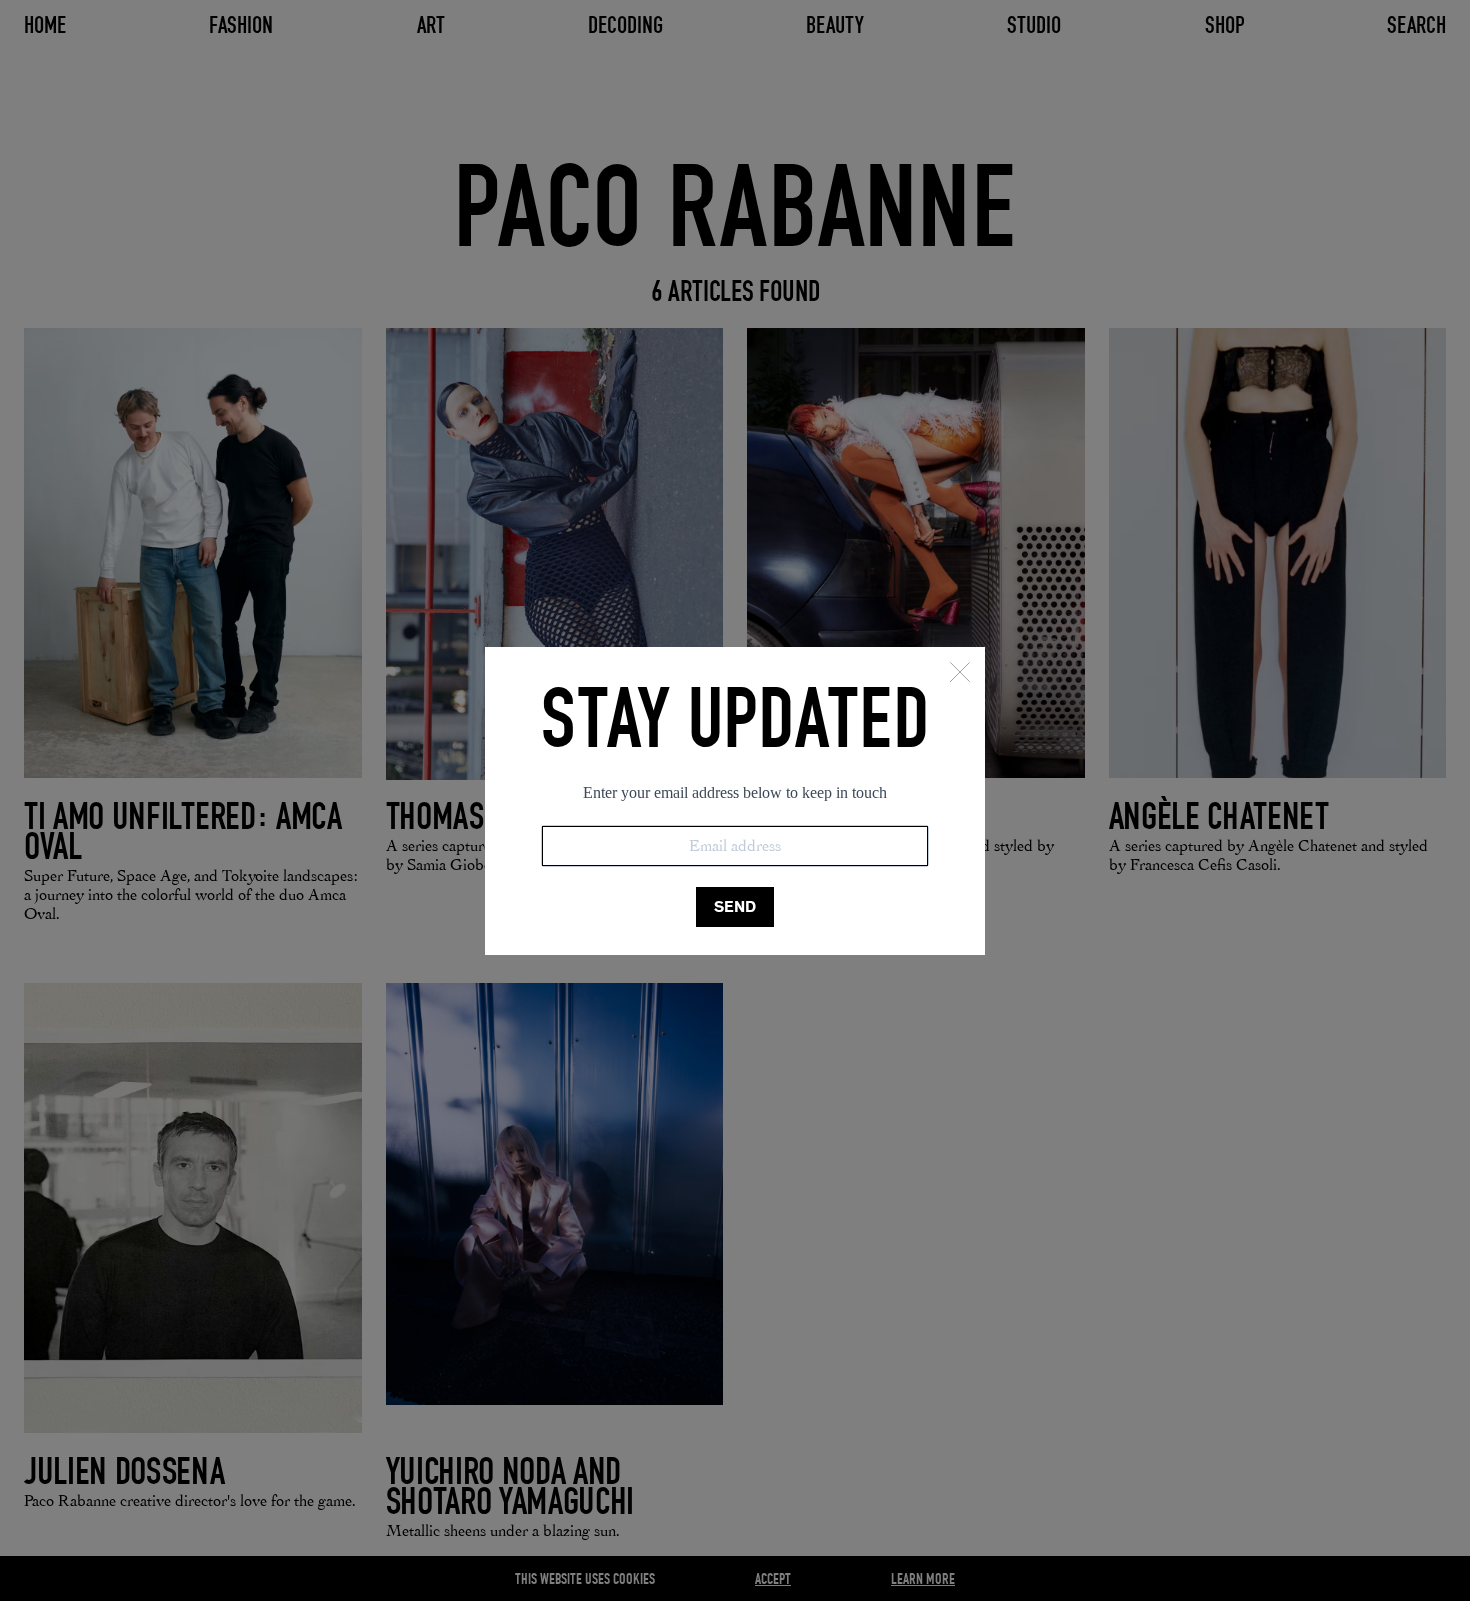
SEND (735, 906)
